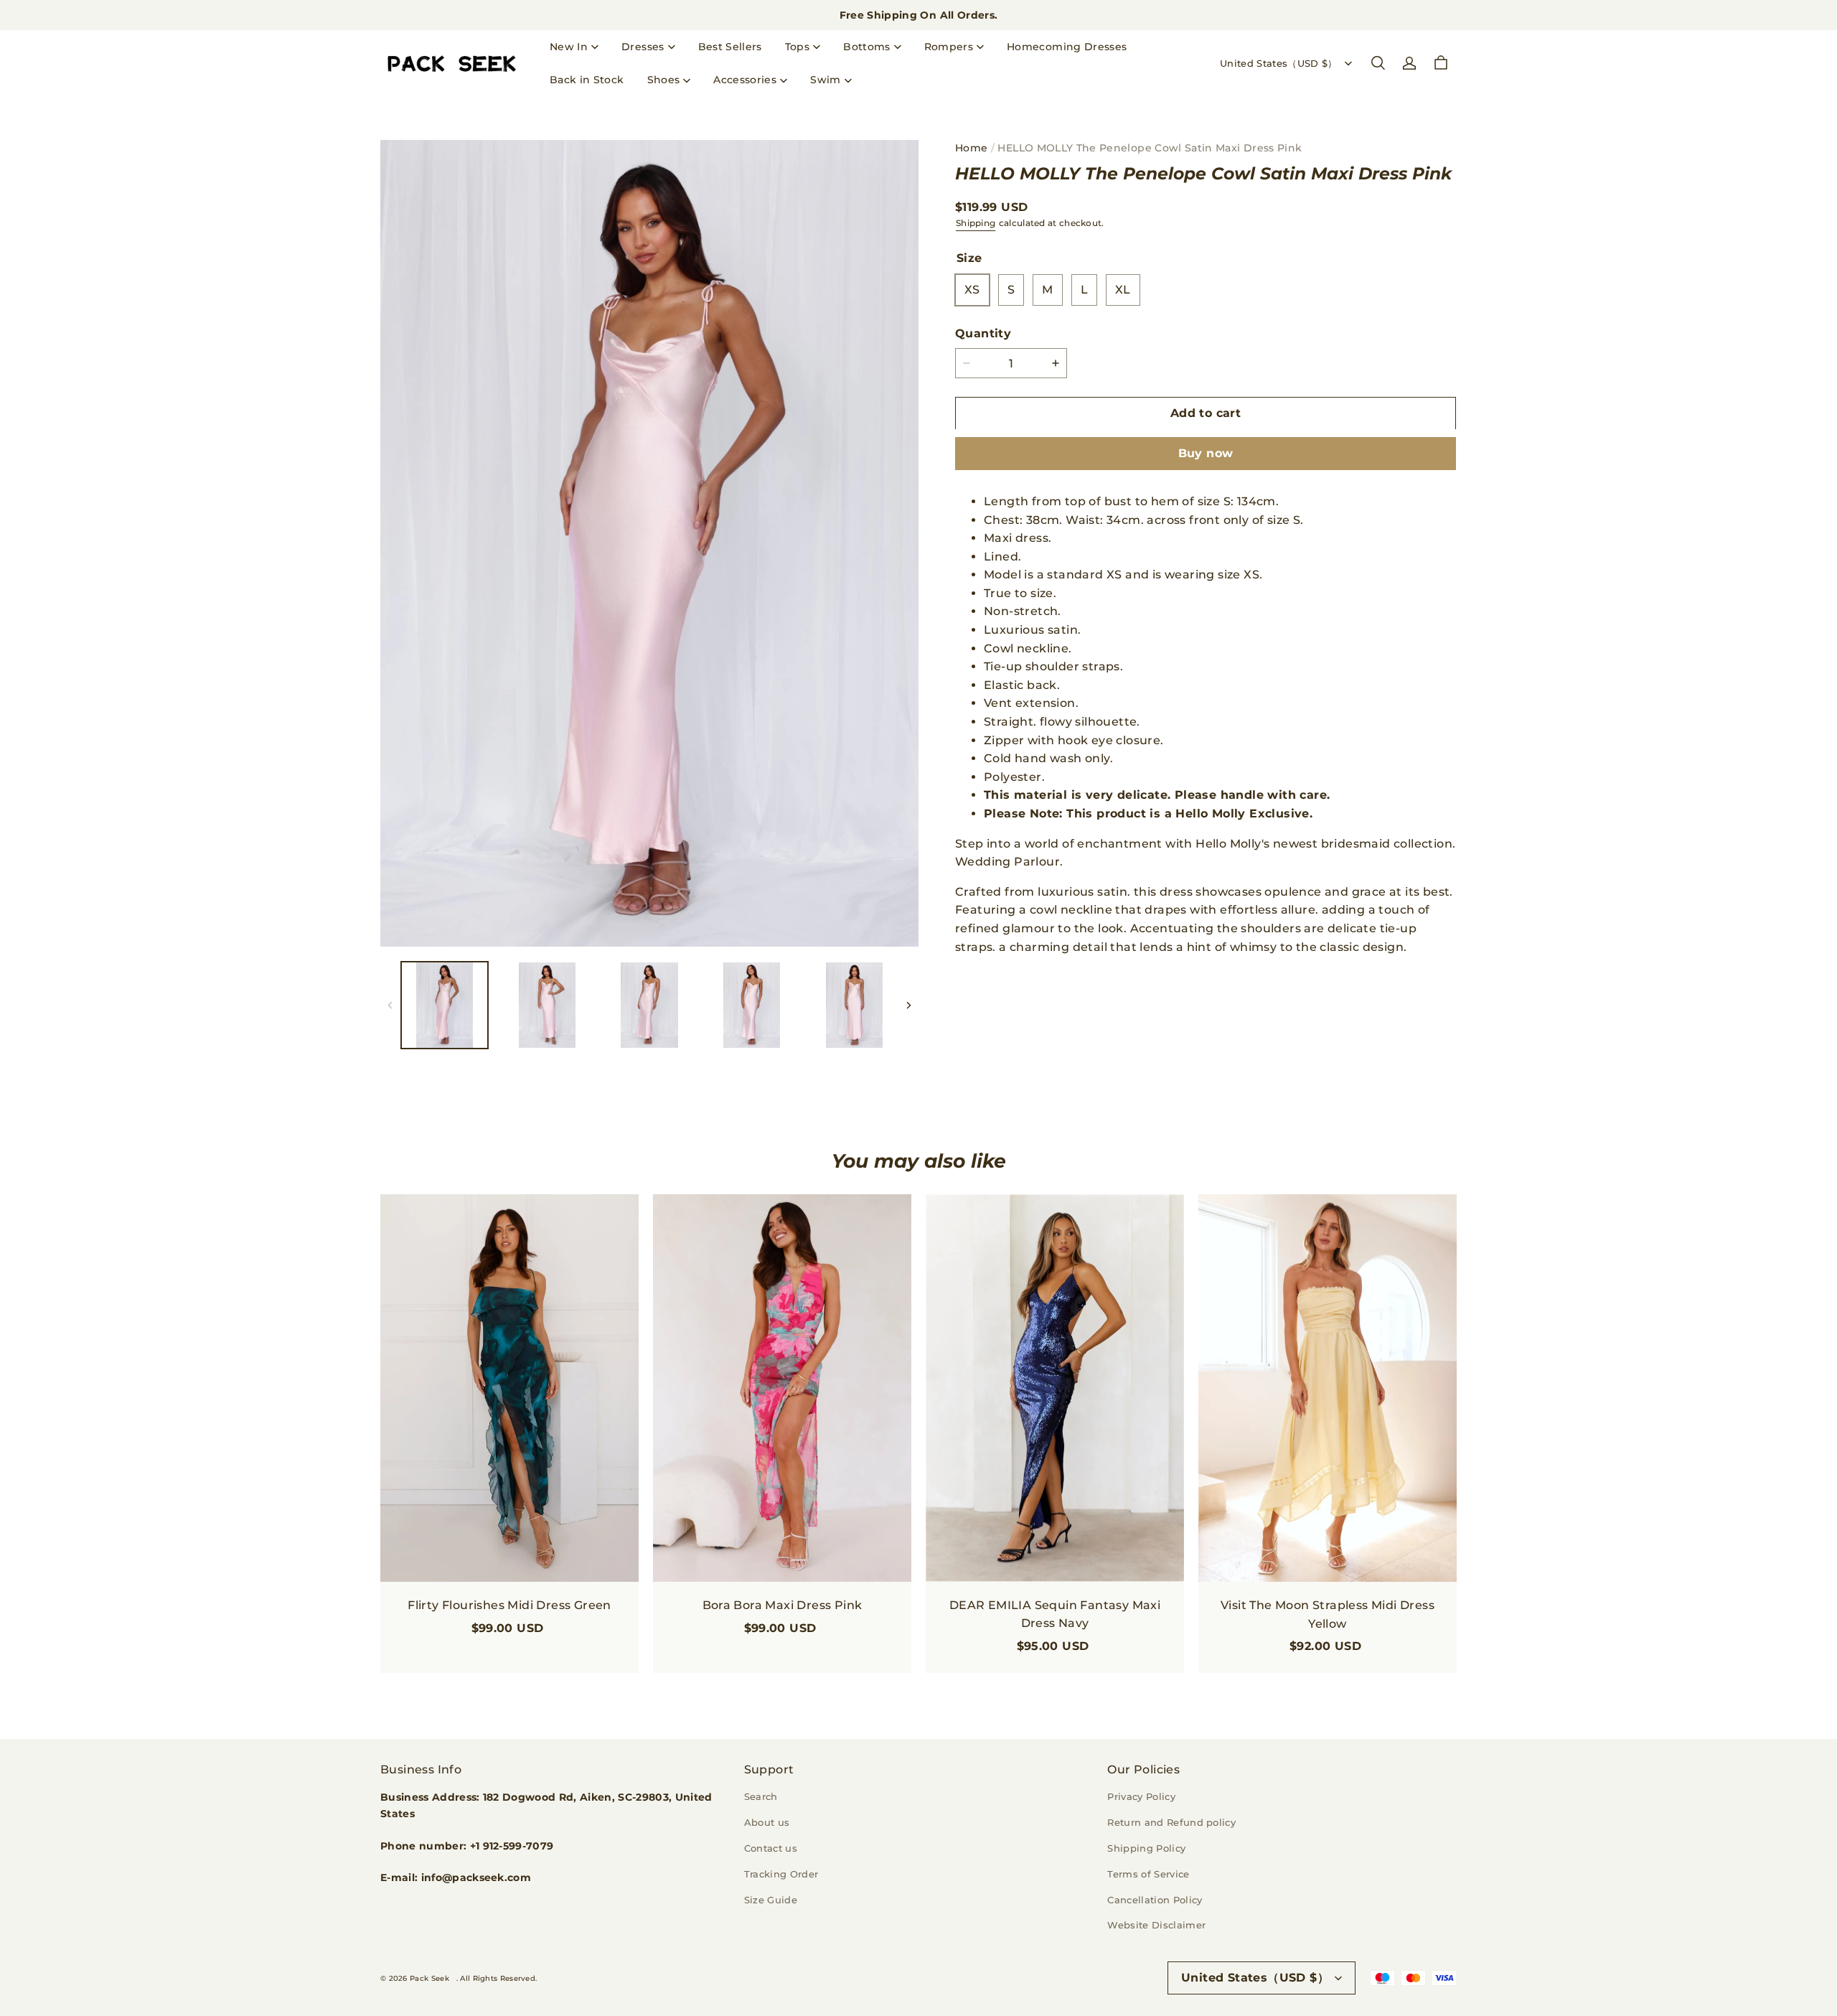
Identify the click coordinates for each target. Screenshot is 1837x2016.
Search (761, 1796)
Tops (797, 47)
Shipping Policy (1146, 1848)
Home (971, 148)
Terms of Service (1148, 1874)
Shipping (976, 223)
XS (972, 290)
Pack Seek (429, 1978)
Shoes (664, 80)
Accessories (745, 80)
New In (569, 47)
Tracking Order (781, 1874)
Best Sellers (730, 47)
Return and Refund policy (1171, 1822)
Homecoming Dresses (1067, 47)
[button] (1378, 63)
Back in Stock (587, 80)
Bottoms (866, 47)
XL (1123, 290)
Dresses (643, 47)
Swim (825, 80)
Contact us (771, 1848)
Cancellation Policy (1155, 1900)
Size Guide (771, 1900)
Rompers (949, 47)
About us (767, 1822)
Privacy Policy (1141, 1796)
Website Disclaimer (1156, 1925)
